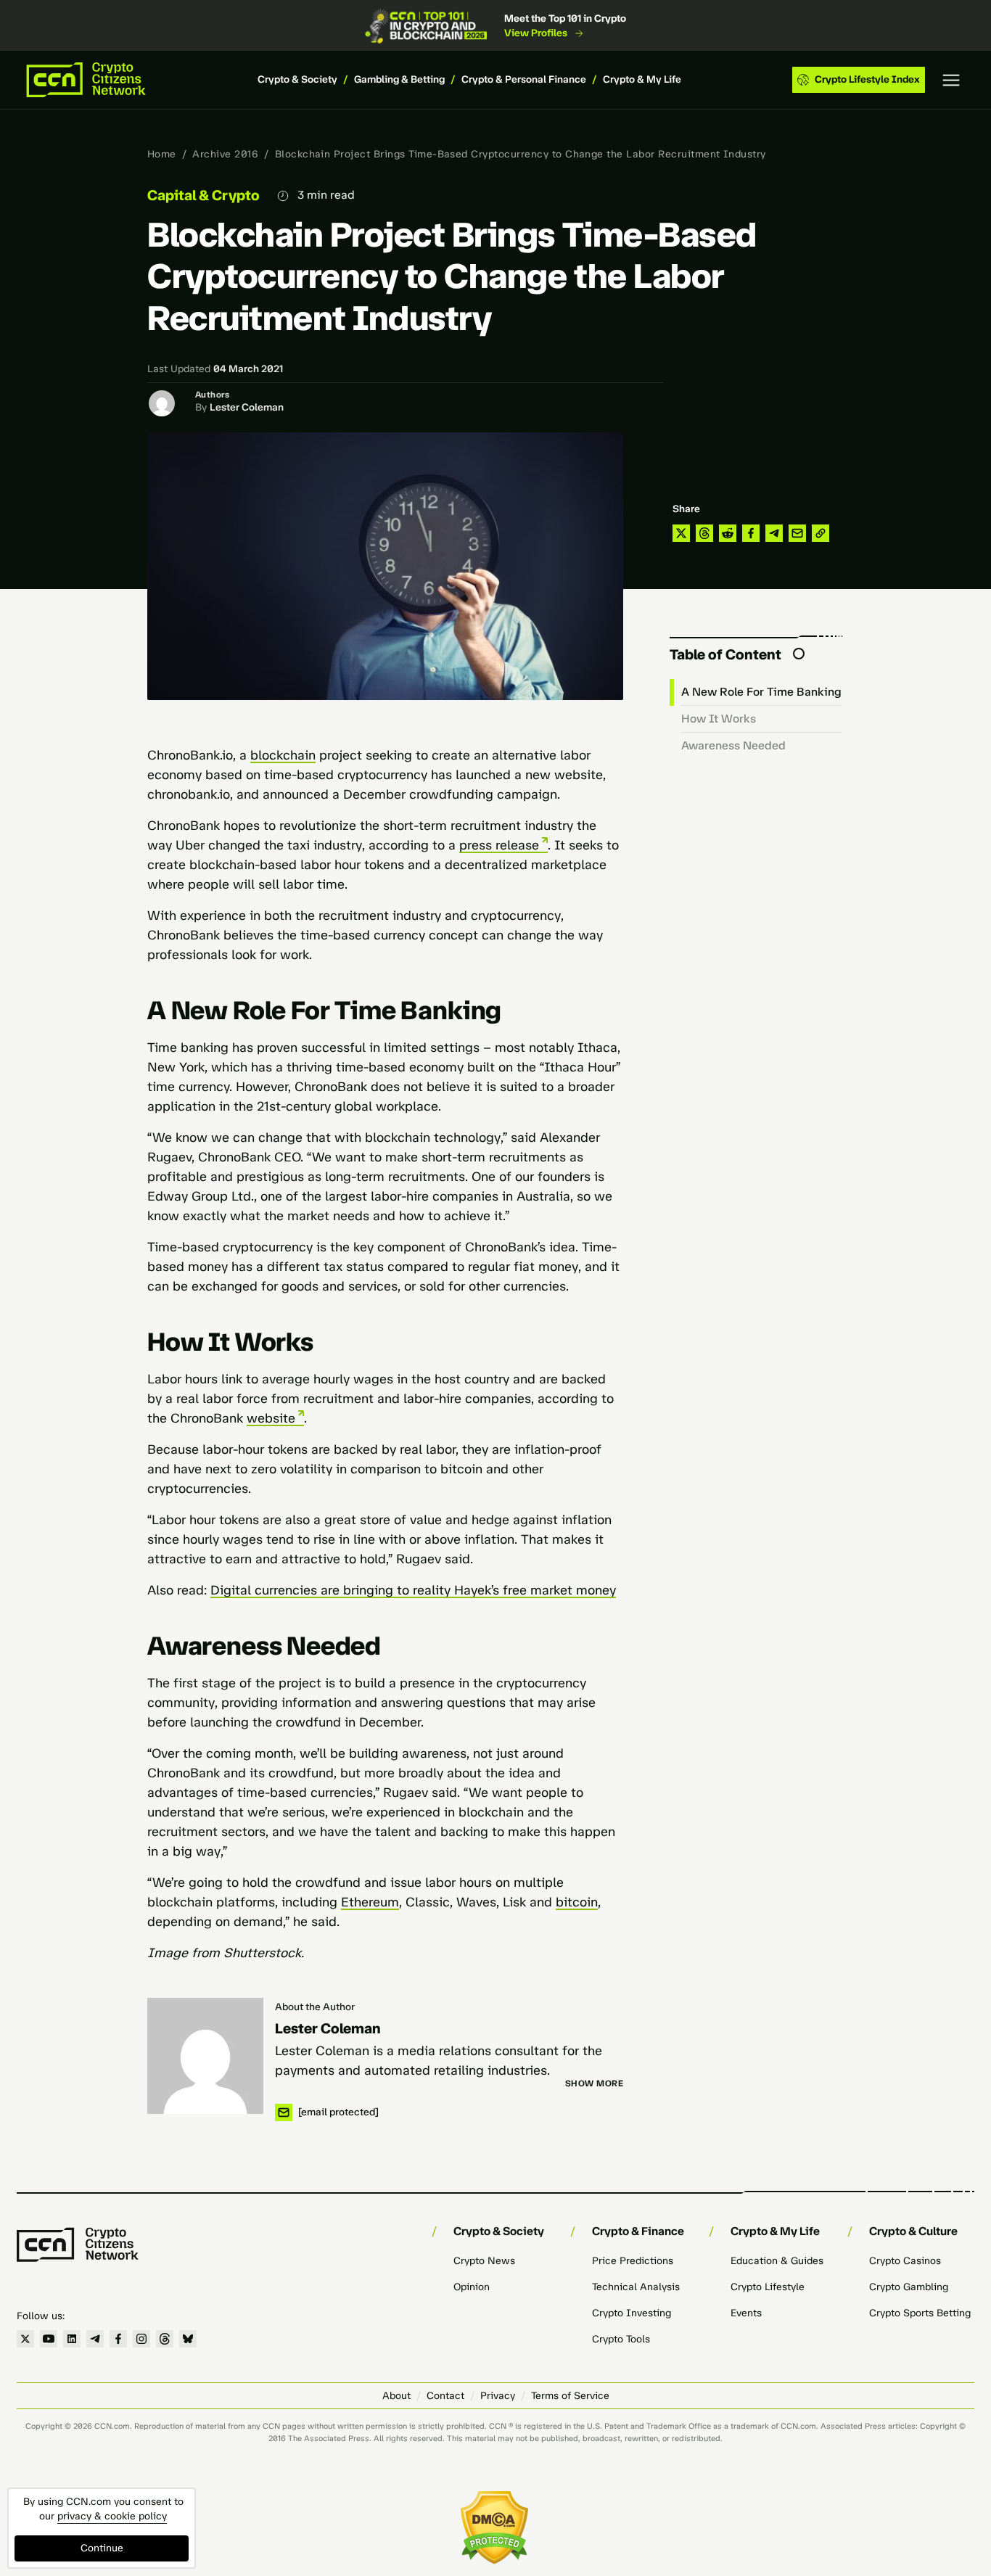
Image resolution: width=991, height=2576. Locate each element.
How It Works (719, 719)
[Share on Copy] (821, 533)
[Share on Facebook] (751, 533)
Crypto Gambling (909, 2287)
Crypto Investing (632, 2313)
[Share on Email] (797, 533)
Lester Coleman (247, 407)
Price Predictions (633, 2261)
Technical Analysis (636, 2287)
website (271, 1418)
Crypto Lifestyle (768, 2287)
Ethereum (370, 1902)
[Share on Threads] (704, 533)
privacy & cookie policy (112, 2516)
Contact (445, 2396)
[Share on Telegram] (774, 533)
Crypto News (484, 2261)
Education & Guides (777, 2261)
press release (499, 845)
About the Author (315, 2007)
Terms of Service (570, 2396)
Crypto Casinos (905, 2261)
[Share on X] (681, 533)
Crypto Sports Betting (920, 2313)
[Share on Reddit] (728, 533)
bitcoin (577, 1902)
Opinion (472, 2287)
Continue (102, 2548)
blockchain (283, 755)
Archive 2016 (225, 154)
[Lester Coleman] (205, 2056)
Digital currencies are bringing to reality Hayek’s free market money (413, 1590)
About (396, 2396)
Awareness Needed (733, 745)
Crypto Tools (621, 2339)
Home (162, 154)
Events (746, 2313)
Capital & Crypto (203, 195)
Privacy (498, 2396)
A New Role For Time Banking (761, 692)
